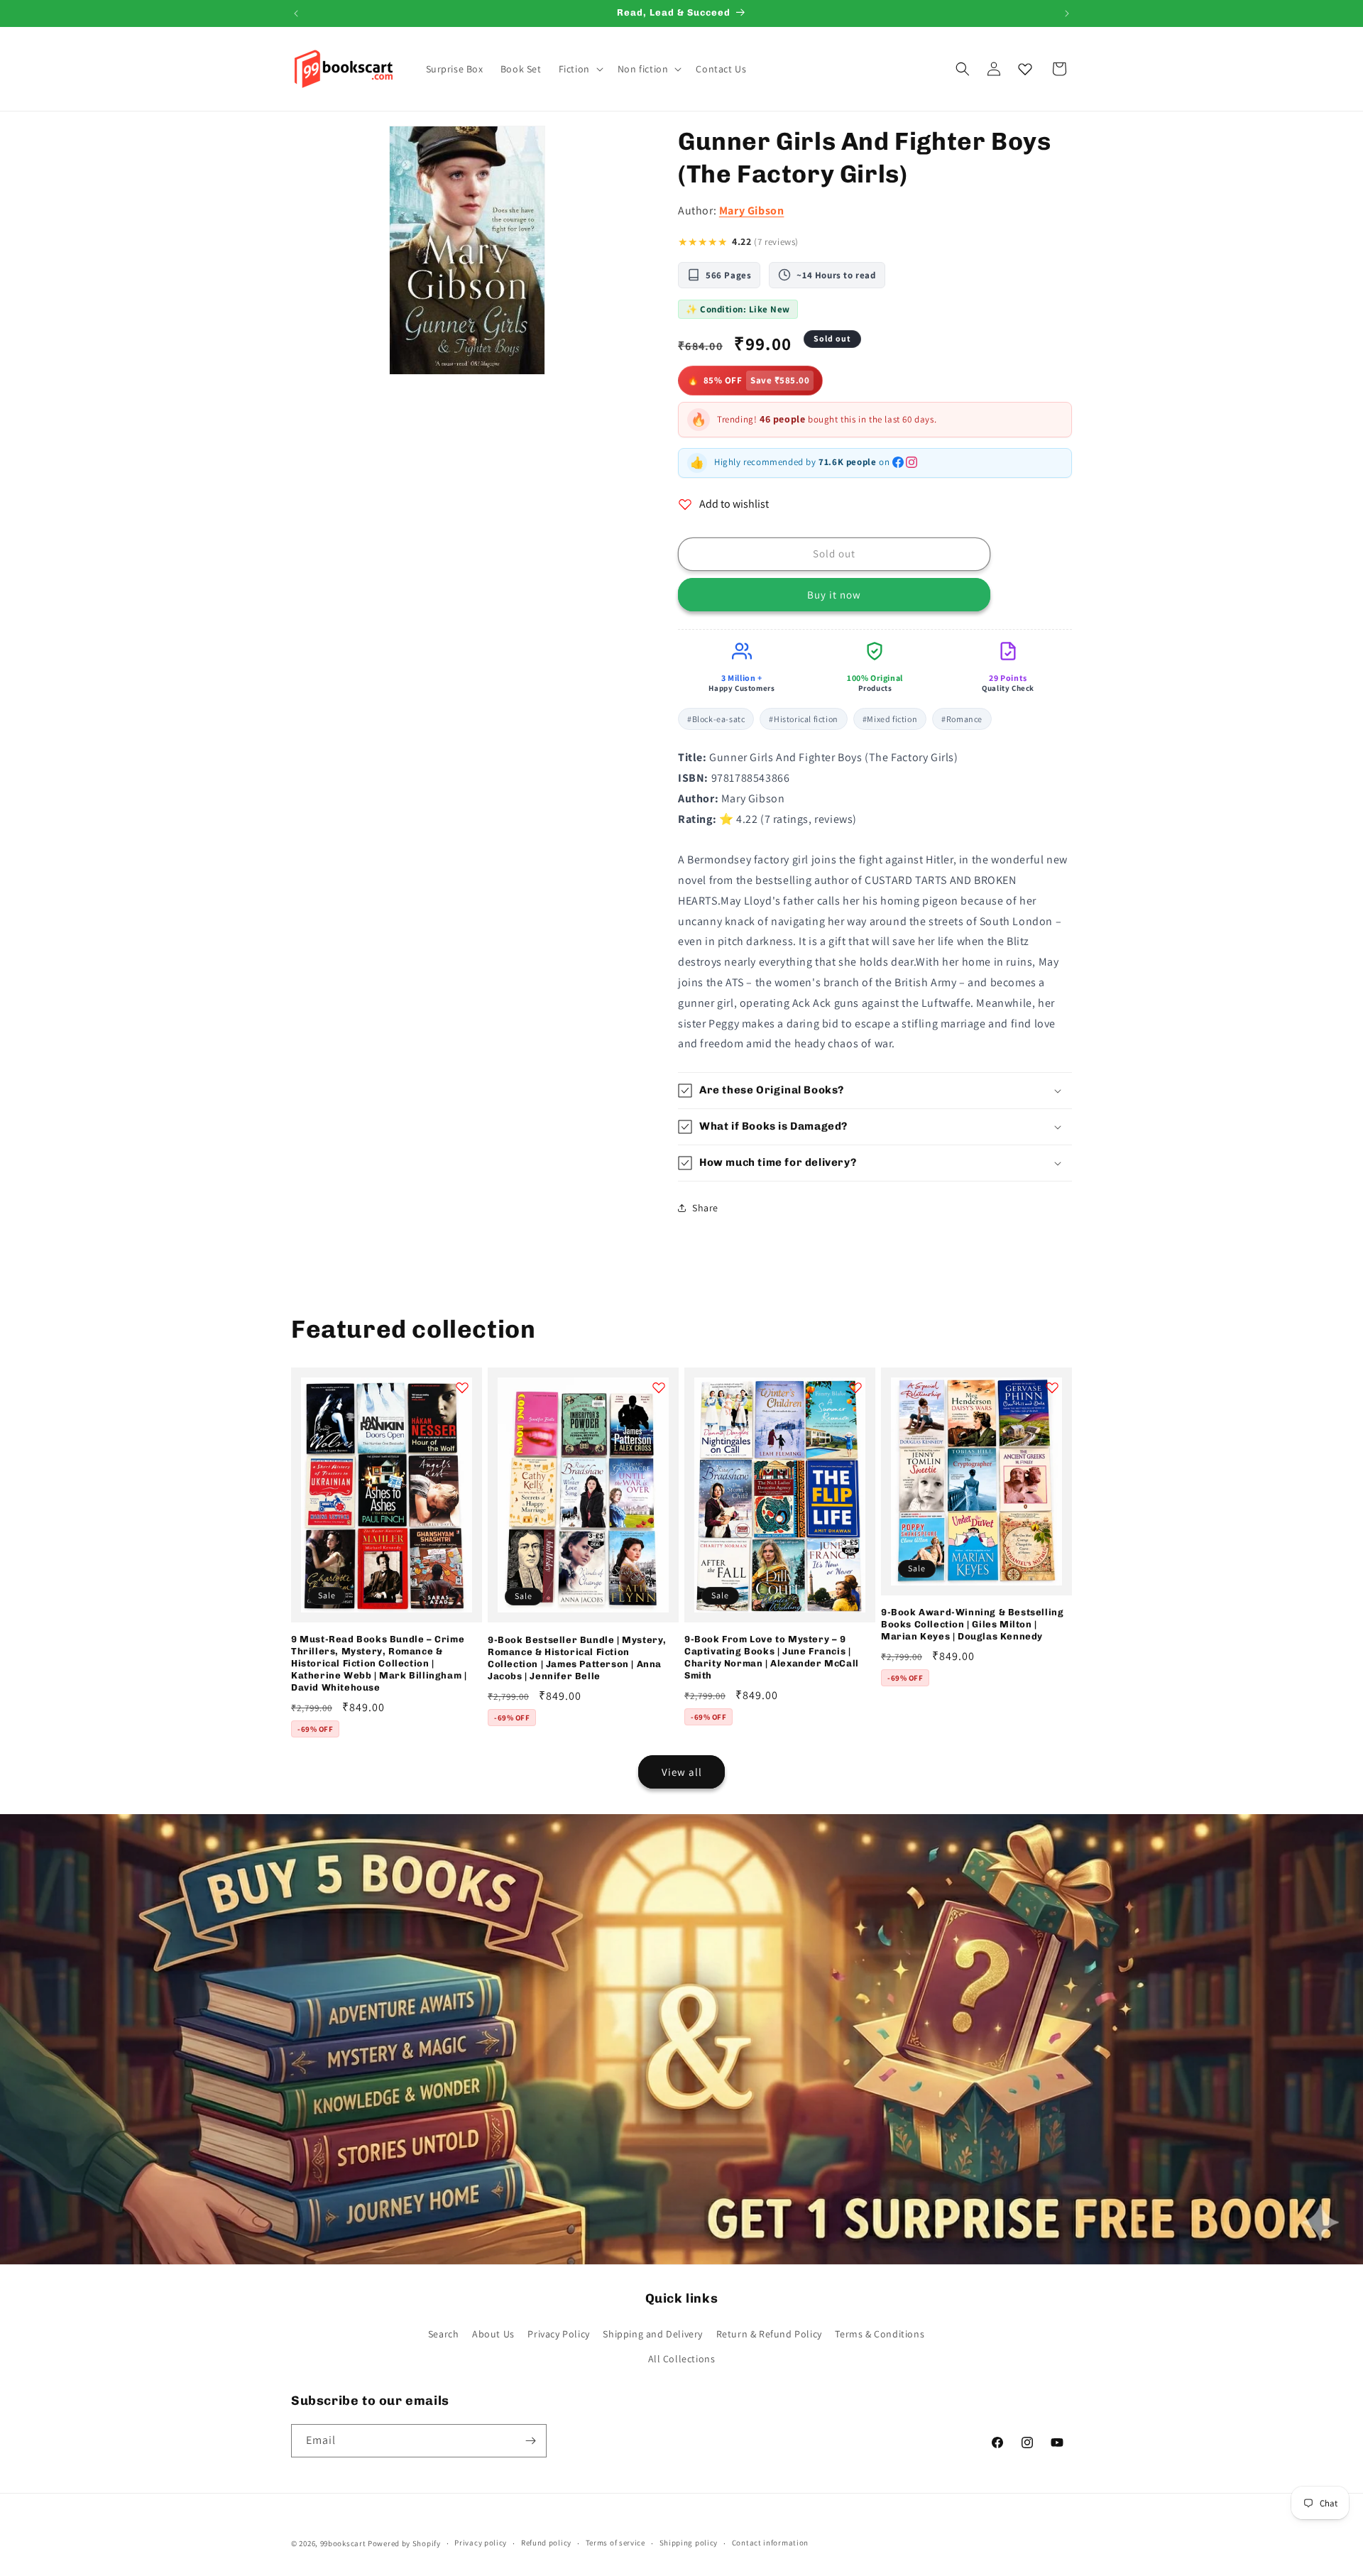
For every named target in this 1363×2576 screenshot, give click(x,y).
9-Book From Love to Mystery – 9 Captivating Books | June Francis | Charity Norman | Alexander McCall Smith (772, 1657)
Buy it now (834, 595)
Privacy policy (481, 2543)
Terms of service (615, 2543)
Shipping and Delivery (653, 2334)
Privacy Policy (558, 2334)
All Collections (682, 2359)
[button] (580, 69)
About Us (493, 2334)
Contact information (770, 2543)
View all (682, 1772)
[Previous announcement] (296, 13)
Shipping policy (689, 2543)
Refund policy (546, 2543)
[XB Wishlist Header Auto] (1025, 69)
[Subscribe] (530, 2441)
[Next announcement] (1067, 13)
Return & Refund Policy (769, 2334)
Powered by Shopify (404, 2543)
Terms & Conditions (880, 2334)
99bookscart (343, 2543)
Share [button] (705, 1208)
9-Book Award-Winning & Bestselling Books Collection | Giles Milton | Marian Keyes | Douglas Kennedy (972, 1624)
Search (444, 2334)
